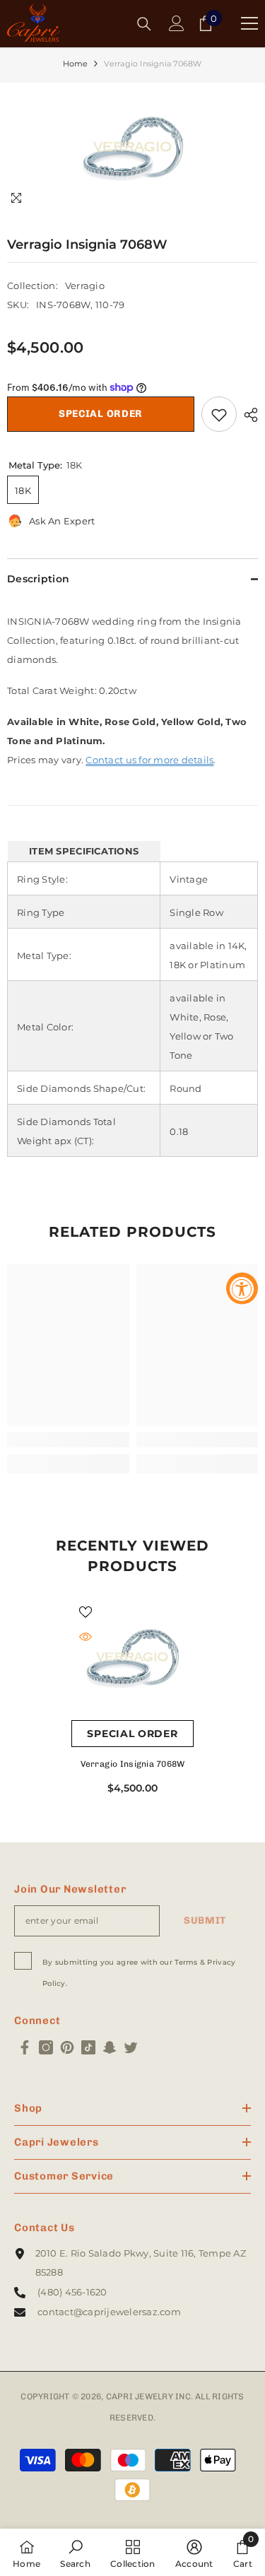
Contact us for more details (149, 760)
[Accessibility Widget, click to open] (242, 1288)
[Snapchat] (110, 2047)
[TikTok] (88, 2047)
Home (76, 64)
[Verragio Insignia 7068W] (132, 1659)
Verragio (85, 286)
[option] (133, 149)
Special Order (101, 414)
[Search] (144, 24)
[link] (68, 1440)
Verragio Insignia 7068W (133, 1764)
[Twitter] (131, 2047)
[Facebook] (25, 2047)
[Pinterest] (67, 2047)
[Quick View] (86, 1637)
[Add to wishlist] (219, 414)
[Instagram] (46, 2047)
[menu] (249, 23)
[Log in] (177, 23)
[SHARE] (247, 415)
